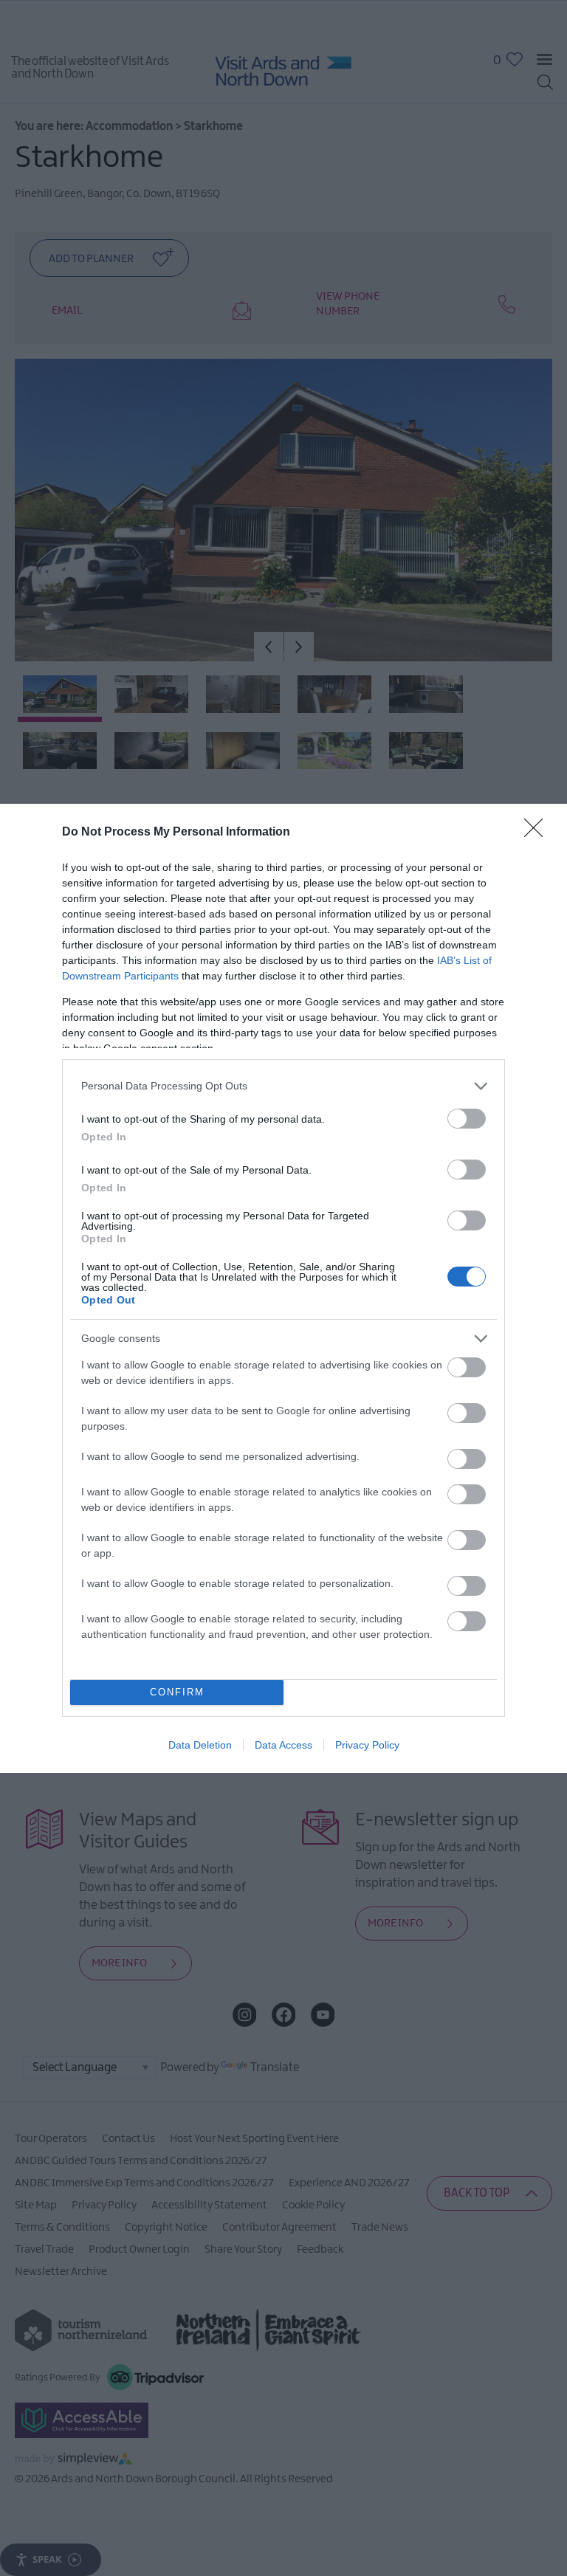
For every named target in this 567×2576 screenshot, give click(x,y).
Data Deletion (200, 1745)
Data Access (283, 1745)
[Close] (538, 833)
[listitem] (283, 1086)
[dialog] (283, 1288)
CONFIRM (177, 1692)
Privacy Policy (367, 1745)
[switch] (467, 1119)
